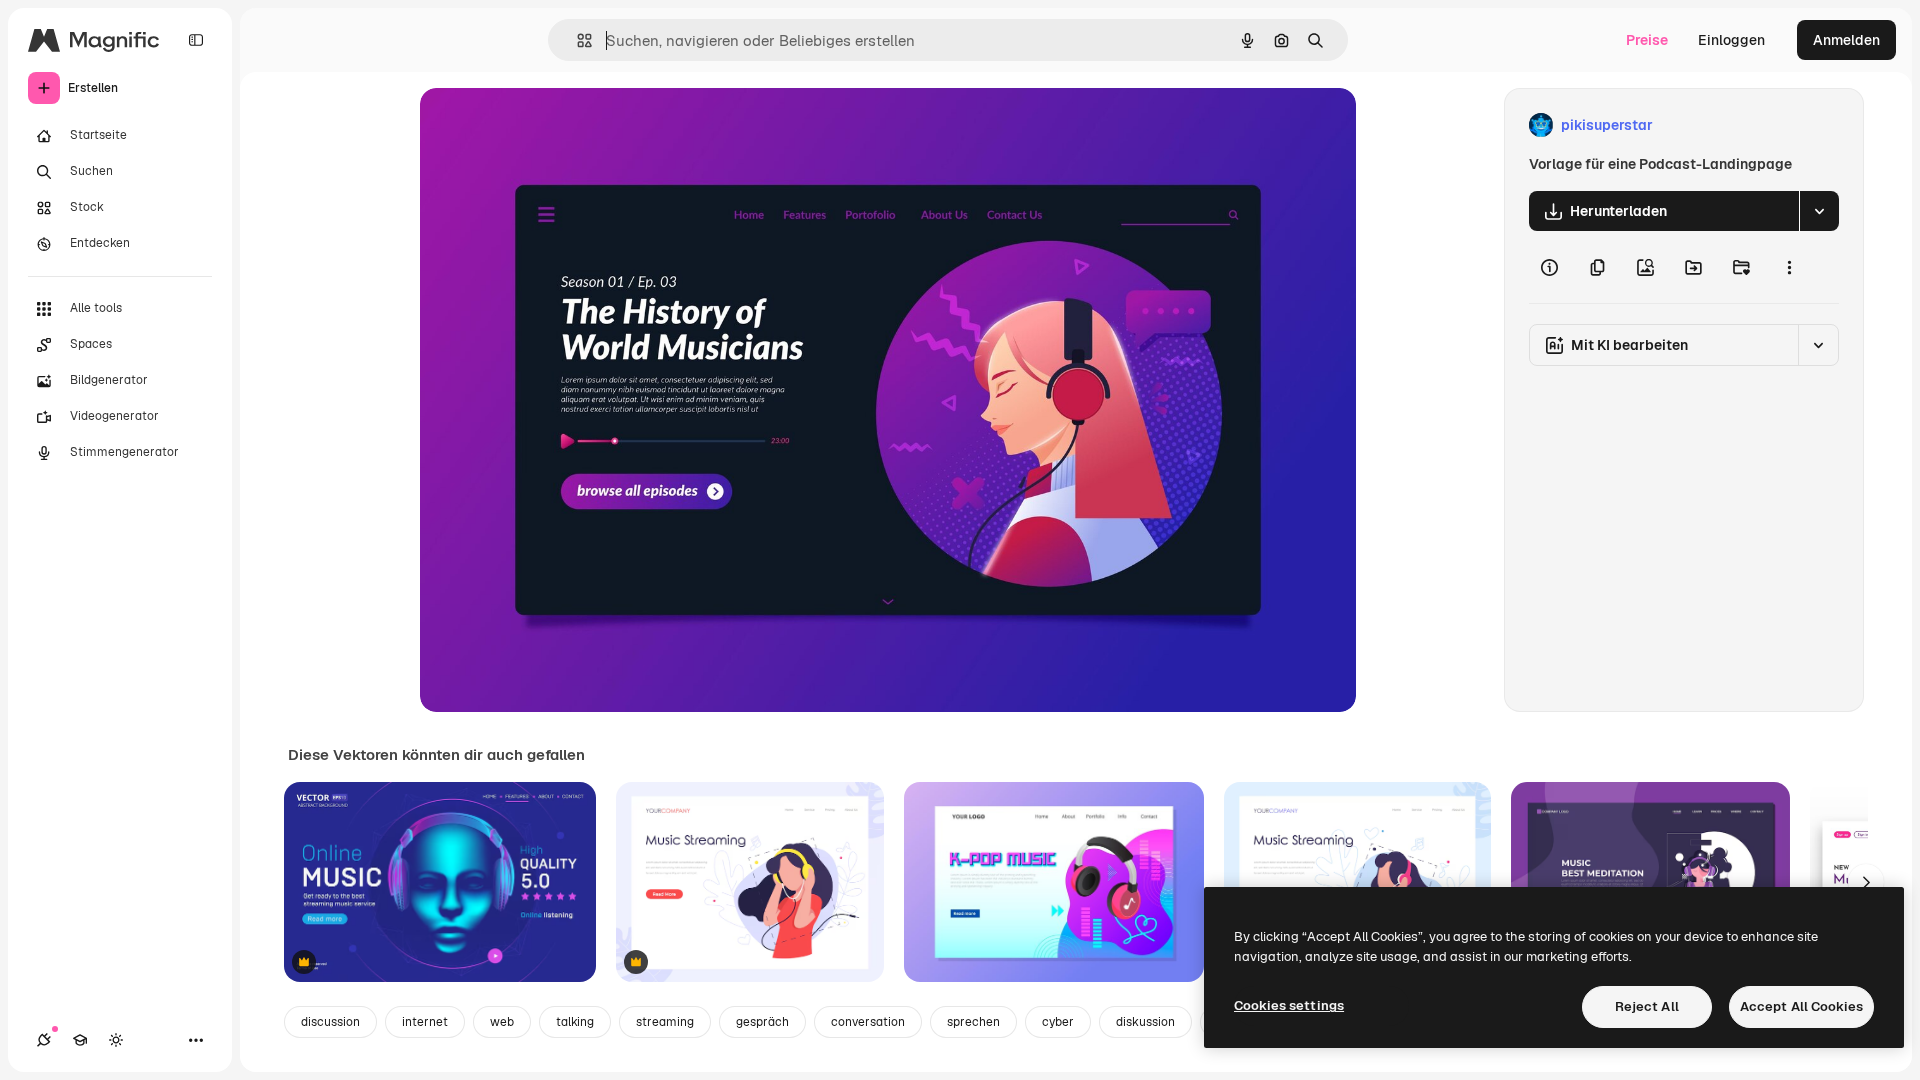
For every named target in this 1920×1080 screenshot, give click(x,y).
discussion (330, 1022)
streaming (665, 1022)
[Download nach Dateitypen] (1819, 211)
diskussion (1145, 1022)
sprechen (973, 1022)
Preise (1647, 40)
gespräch (762, 1022)
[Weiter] (1866, 882)
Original (548, 125)
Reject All (1647, 1006)
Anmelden (1846, 40)
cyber (1058, 1022)
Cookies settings (1289, 1005)
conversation (868, 1022)
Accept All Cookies (1801, 1006)
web (502, 1022)
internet (425, 1022)
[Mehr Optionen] (1789, 267)
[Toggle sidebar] (196, 40)
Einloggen (1731, 40)
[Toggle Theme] (116, 1040)
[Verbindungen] (44, 1040)
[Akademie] (80, 1040)
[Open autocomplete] (576, 40)
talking (575, 1022)
